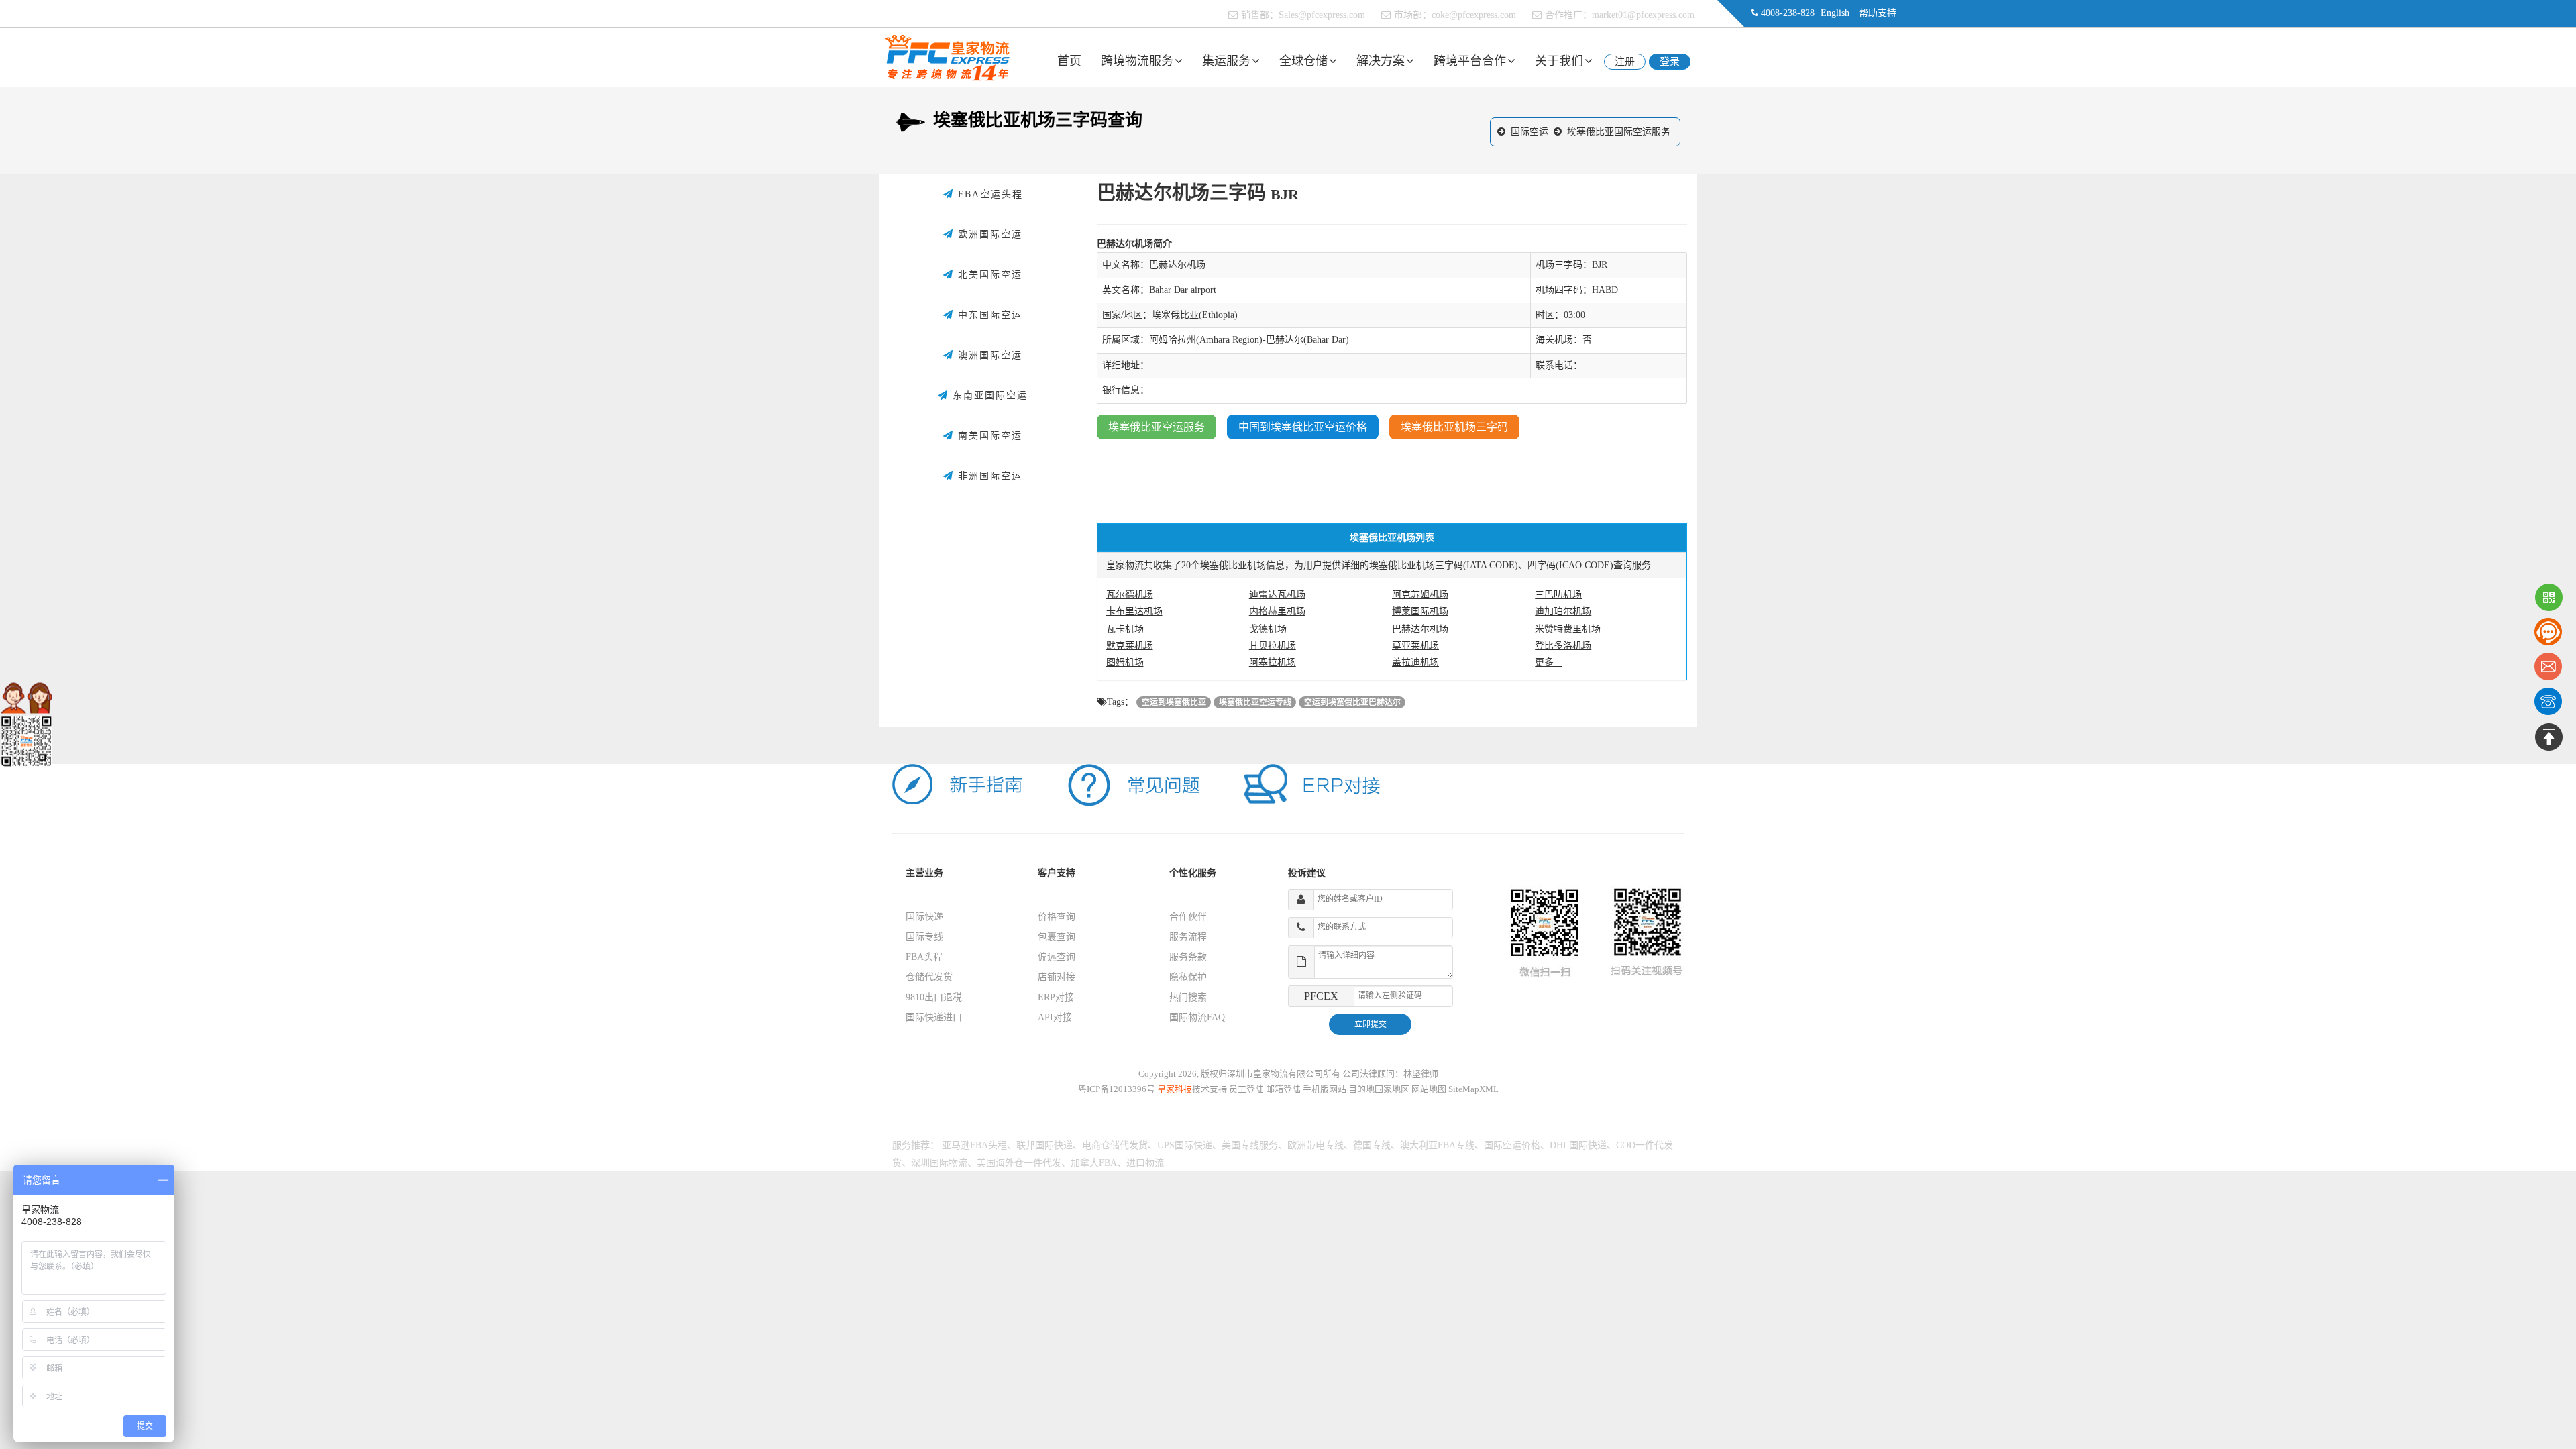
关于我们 (1559, 61)
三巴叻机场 (1558, 595)
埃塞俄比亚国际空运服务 (1619, 132)
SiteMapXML (1473, 1089)
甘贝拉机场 (1273, 646)
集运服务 (1226, 61)
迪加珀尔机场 (1563, 611)
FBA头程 (924, 957)
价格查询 (1057, 917)
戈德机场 (1268, 629)
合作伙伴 (1188, 917)
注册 (1625, 62)
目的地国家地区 (1379, 1089)
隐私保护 (1188, 977)
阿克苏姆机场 (1420, 595)
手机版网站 (1325, 1089)
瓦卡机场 (1125, 629)
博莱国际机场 (1420, 611)
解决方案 (1381, 61)
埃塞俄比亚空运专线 (1255, 702)
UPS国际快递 (1185, 1145)
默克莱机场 (1130, 646)
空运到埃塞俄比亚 (1174, 702)
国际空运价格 (1512, 1145)
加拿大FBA (1094, 1163)
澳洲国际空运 (988, 355)
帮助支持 (1878, 13)
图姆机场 (1125, 662)
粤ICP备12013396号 (1117, 1089)
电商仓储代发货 (1115, 1145)
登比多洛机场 (1563, 646)
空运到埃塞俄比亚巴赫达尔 (1352, 702)
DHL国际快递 (1578, 1145)
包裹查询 (1057, 937)
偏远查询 (1057, 957)
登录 (1670, 62)
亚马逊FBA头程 (974, 1145)
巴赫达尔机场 (1420, 629)
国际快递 (924, 917)
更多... (1548, 662)
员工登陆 (1246, 1089)
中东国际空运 (988, 315)
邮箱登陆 (1283, 1089)
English (1835, 13)
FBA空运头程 (988, 194)
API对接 (1055, 1017)
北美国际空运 (988, 275)
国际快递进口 (934, 1017)
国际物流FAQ (1197, 1017)
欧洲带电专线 (1316, 1145)
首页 (1069, 61)
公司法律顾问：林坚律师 (1390, 1074)
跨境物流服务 (1137, 61)
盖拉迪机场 (1415, 662)
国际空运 (1529, 132)
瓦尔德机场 (1130, 595)
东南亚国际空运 (988, 395)
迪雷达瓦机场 (1277, 595)
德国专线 (1372, 1145)
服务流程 (1188, 937)
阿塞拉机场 (1273, 662)
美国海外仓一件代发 (1019, 1163)
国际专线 (924, 937)
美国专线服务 (1250, 1145)
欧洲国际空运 (988, 234)
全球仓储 (1303, 61)
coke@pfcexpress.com (1474, 15)
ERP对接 (1056, 997)
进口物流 (1145, 1163)
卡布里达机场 (1134, 611)
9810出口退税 (934, 997)
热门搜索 (1188, 997)
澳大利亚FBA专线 (1437, 1145)
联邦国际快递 (1044, 1145)
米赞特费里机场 (1568, 629)
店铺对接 (1057, 977)
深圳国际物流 (939, 1163)
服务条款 (1188, 957)
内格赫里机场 (1277, 611)
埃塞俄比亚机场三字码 (1454, 427)
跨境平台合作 (1470, 61)
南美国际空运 (988, 436)
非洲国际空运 (988, 476)
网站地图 (1429, 1089)
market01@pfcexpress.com (1643, 15)
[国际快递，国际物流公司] (948, 57)
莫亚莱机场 (1415, 646)
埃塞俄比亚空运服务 (1157, 427)
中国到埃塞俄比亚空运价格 (1303, 427)
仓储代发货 (929, 977)
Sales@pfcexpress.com (1322, 15)
